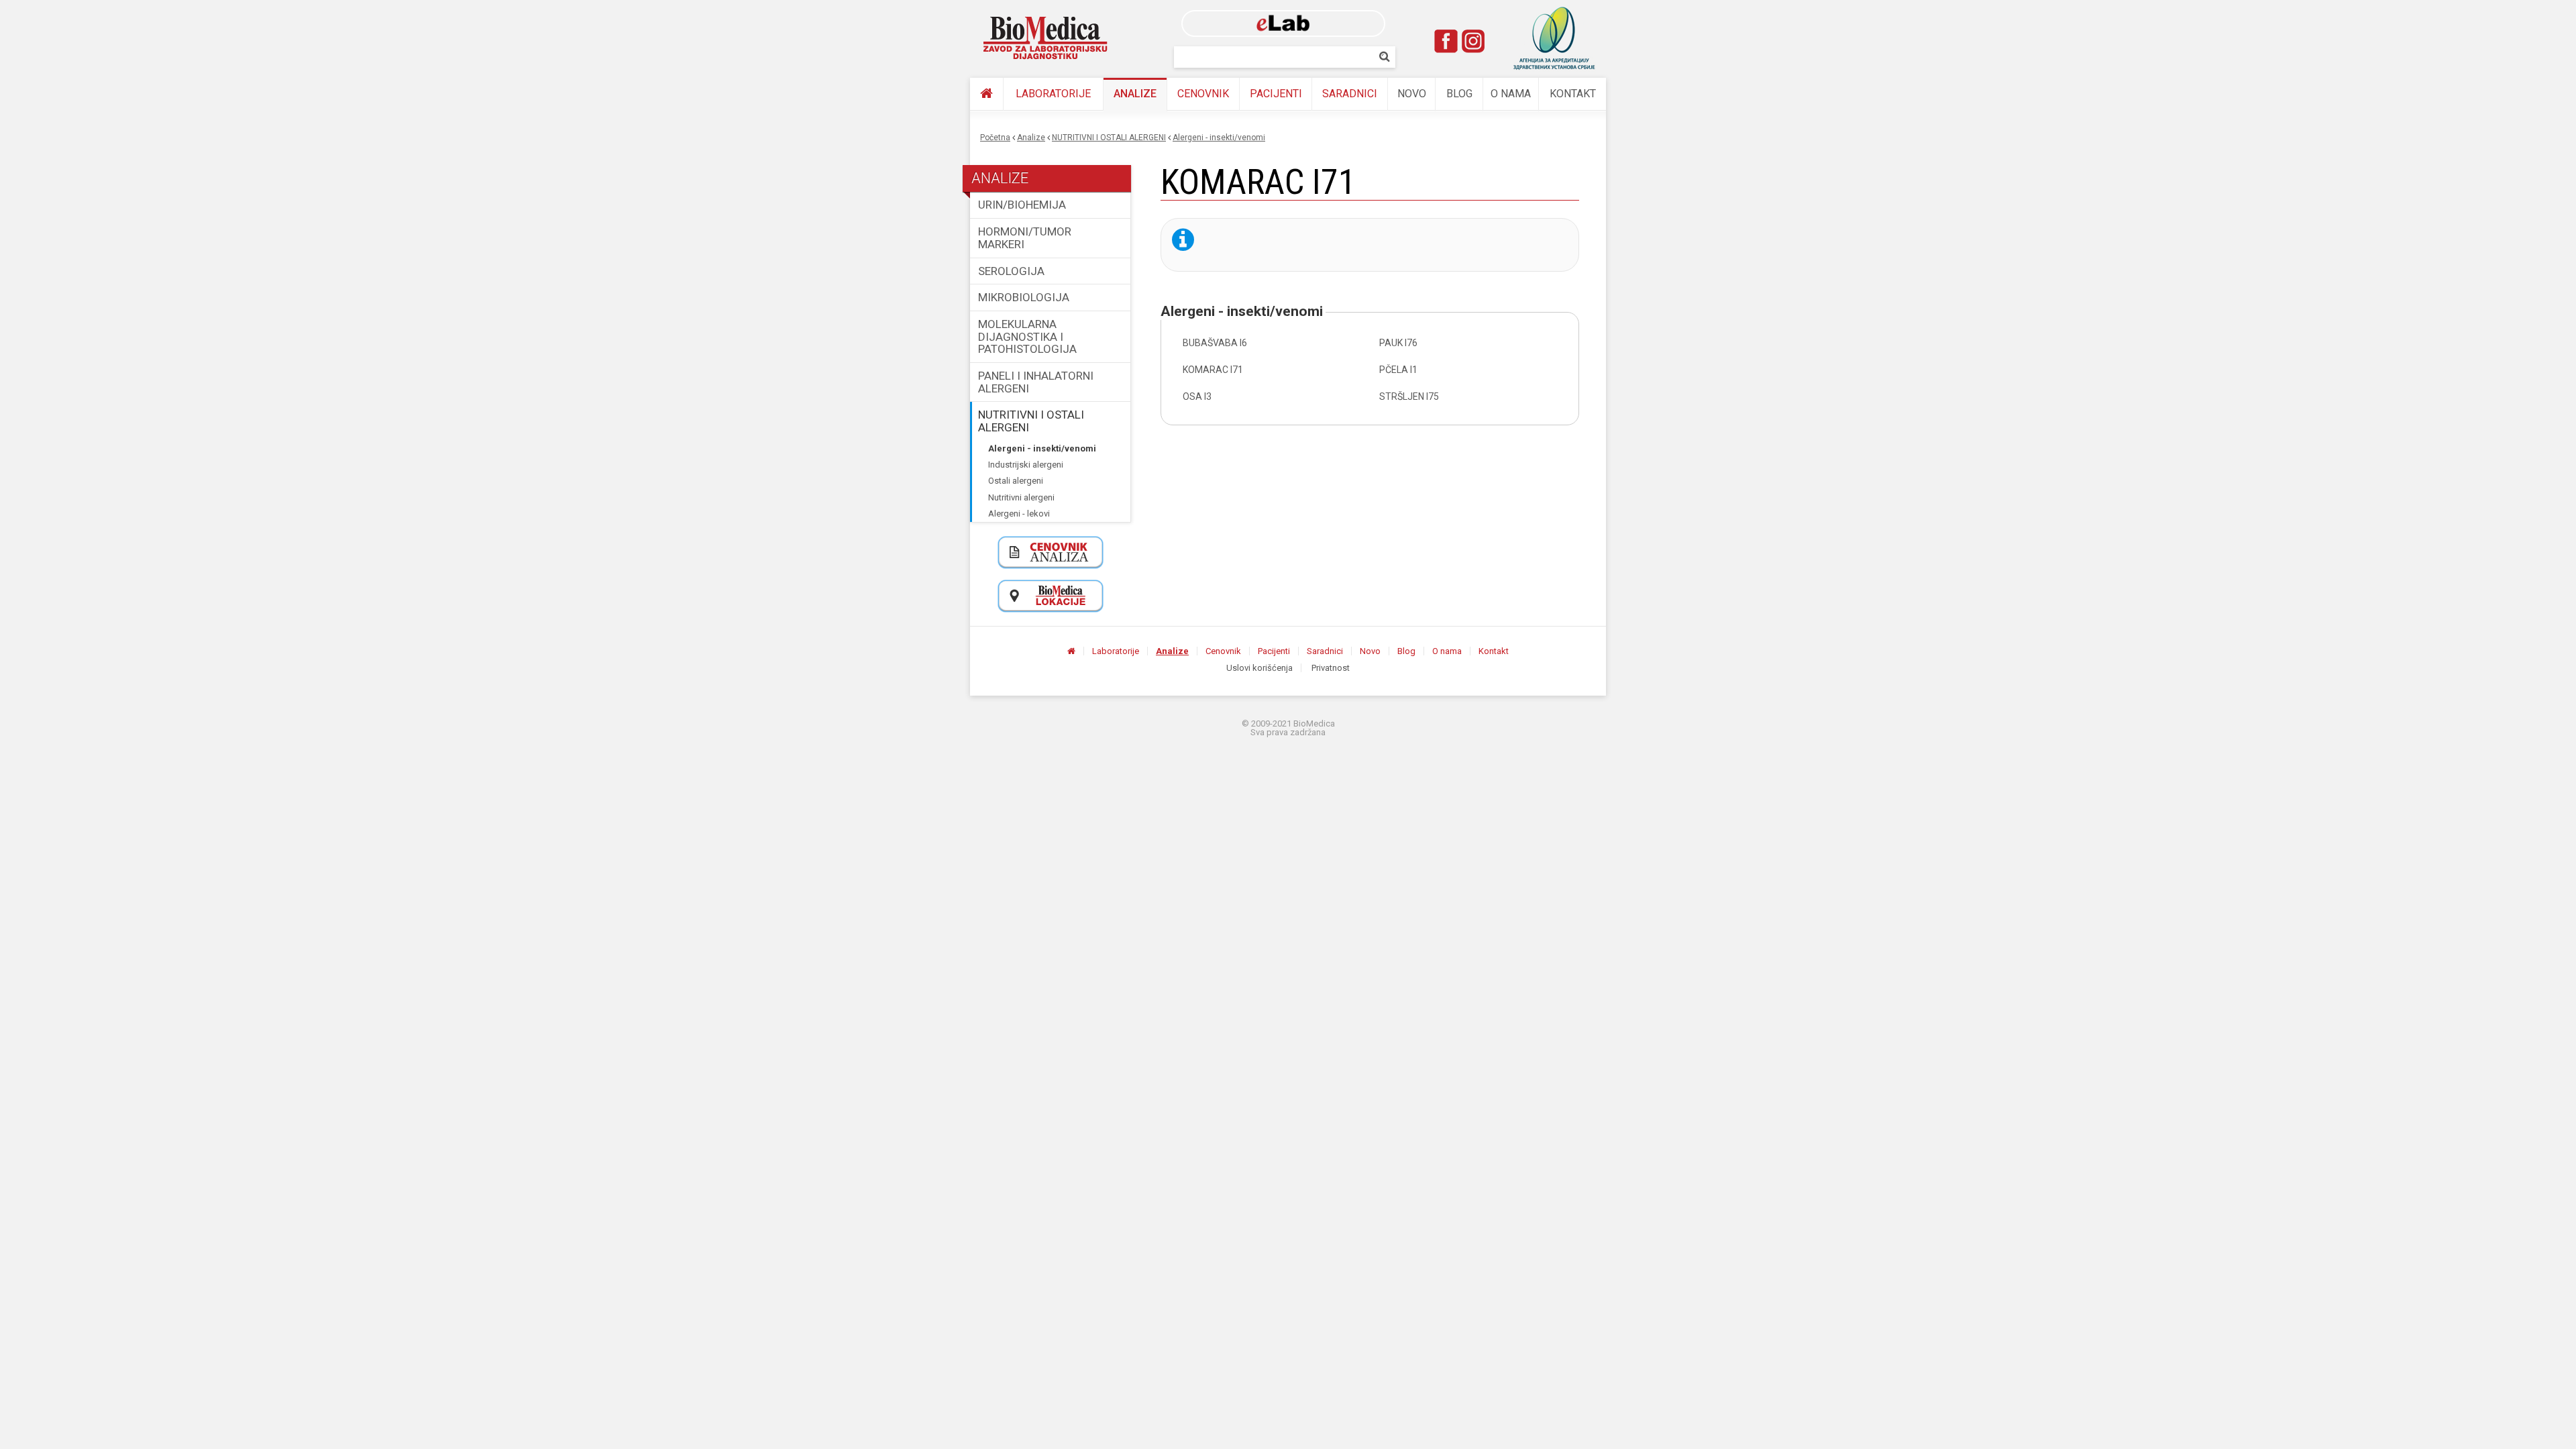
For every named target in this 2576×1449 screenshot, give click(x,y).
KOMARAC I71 (1213, 370)
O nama (1511, 94)
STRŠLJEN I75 (1409, 396)
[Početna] (986, 94)
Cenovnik (1203, 94)
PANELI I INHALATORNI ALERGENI (1036, 382)
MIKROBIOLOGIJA (1024, 297)
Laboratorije (1053, 94)
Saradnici (1350, 94)
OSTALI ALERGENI (1016, 481)
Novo (1412, 94)
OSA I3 (1197, 396)
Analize (1135, 94)
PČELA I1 (1398, 370)
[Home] (1046, 38)
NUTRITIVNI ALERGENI (1021, 497)
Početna (995, 138)
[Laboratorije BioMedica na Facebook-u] (1446, 41)
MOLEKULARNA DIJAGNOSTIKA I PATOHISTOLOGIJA (1027, 336)
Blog (1459, 94)
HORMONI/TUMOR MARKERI (1025, 238)
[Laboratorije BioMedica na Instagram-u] (1473, 41)
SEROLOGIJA (1011, 271)
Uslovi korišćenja (1259, 668)
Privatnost (1331, 668)
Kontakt (1573, 94)
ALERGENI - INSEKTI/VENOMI (1219, 138)
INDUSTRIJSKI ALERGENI (1026, 465)
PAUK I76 (1398, 343)
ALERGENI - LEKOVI (1019, 514)
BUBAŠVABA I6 (1215, 343)
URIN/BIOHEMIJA (1022, 205)
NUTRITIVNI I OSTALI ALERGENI (1109, 138)
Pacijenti (1276, 94)
